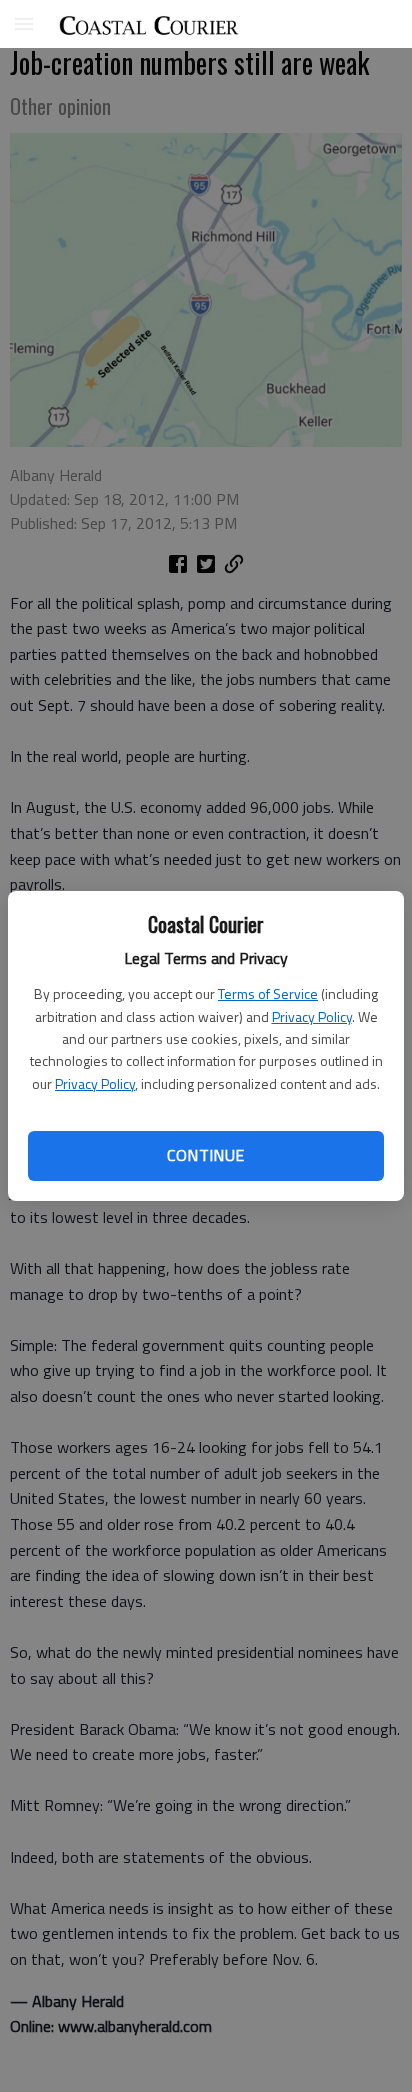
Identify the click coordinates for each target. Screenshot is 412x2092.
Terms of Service (268, 993)
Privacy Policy (312, 1016)
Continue (205, 1155)
